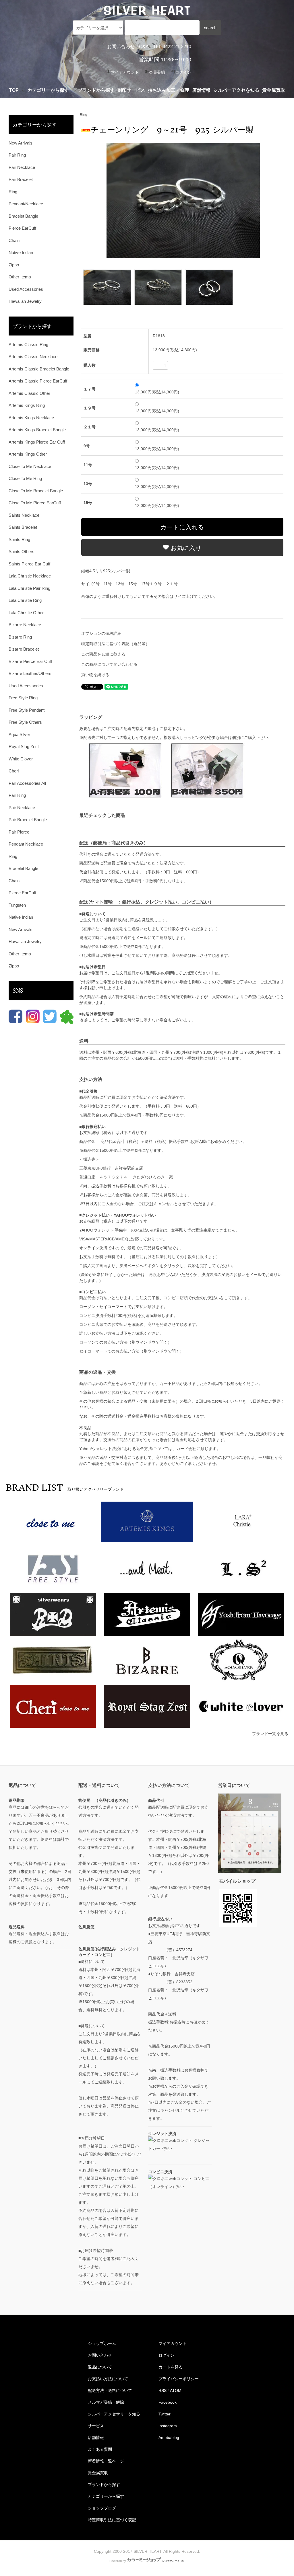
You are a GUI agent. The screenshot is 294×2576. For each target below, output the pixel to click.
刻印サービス (131, 90)
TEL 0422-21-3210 (172, 47)
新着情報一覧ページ (106, 2461)
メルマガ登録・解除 (106, 2402)
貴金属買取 (274, 90)
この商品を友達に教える (103, 654)
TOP (14, 90)
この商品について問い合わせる (109, 664)
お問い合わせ (121, 47)
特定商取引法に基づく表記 (112, 2520)
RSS (163, 2390)
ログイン (183, 72)
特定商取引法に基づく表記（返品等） (115, 644)
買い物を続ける (95, 675)
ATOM (176, 2390)
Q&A (144, 47)
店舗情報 (201, 90)
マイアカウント (125, 72)
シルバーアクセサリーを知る (114, 2414)
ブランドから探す (104, 2485)
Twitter (165, 2414)
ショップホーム (102, 2343)
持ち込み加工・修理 (169, 90)
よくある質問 (100, 2449)
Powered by (118, 2561)
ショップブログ (102, 2508)
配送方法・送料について (110, 2390)
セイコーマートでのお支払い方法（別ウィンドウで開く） (131, 1351)
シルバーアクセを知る (236, 90)
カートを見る (171, 2367)
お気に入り (185, 547)
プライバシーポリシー (179, 2379)
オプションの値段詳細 (101, 633)
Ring (84, 115)
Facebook (168, 2402)
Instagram (168, 2426)
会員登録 (157, 72)
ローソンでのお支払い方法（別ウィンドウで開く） (125, 1342)
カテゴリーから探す (106, 2496)
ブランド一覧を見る (270, 1734)
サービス (96, 2426)
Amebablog (169, 2438)
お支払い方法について (108, 2379)
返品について (100, 2367)
